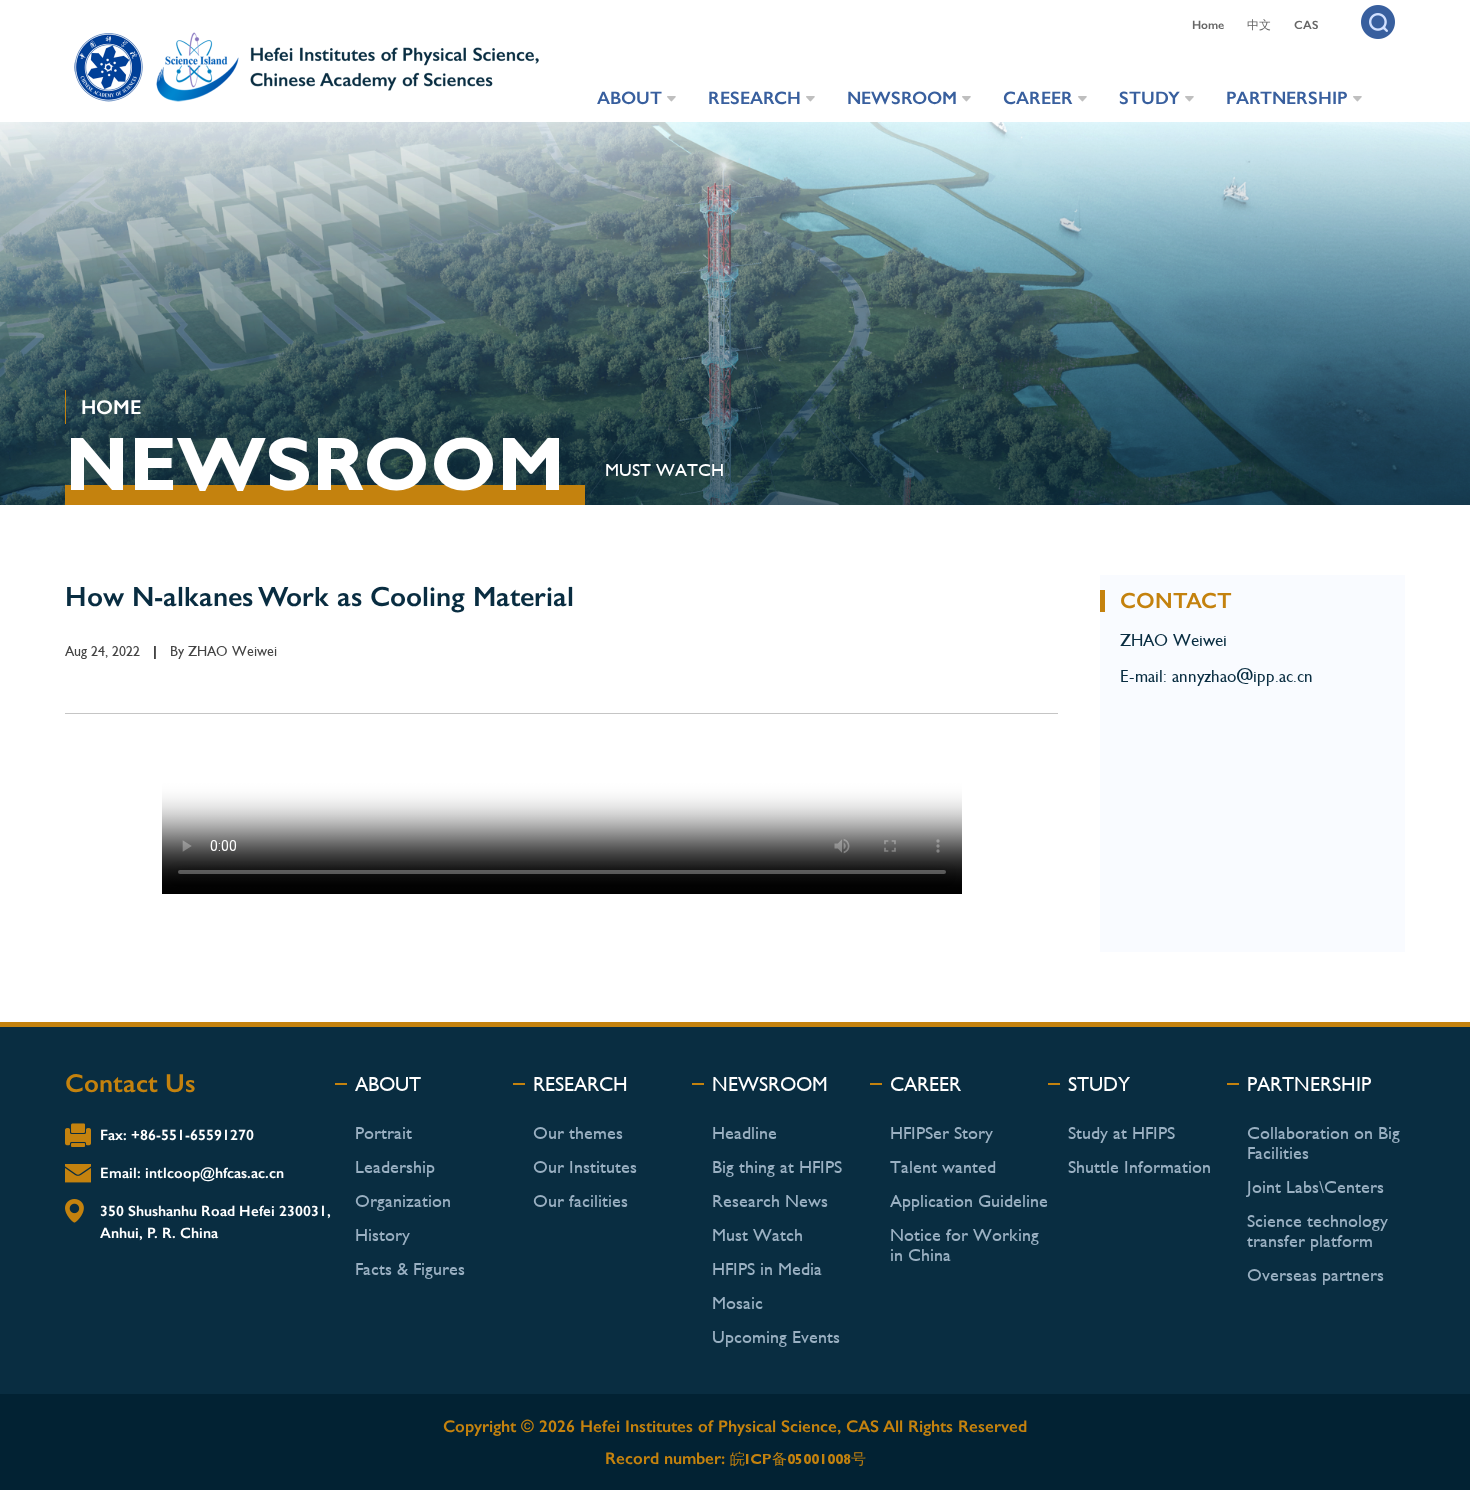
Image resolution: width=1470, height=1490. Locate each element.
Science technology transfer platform (1317, 1230)
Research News (770, 1200)
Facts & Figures (410, 1268)
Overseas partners (1315, 1274)
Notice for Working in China (964, 1244)
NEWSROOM (902, 98)
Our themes (578, 1132)
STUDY (1149, 98)
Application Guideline (969, 1200)
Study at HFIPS (1121, 1132)
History (382, 1234)
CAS (1306, 25)
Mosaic (737, 1302)
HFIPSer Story (941, 1132)
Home (1208, 25)
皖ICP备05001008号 (798, 1459)
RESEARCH (754, 98)
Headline (744, 1132)
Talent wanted (943, 1166)
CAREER (1038, 98)
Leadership (395, 1166)
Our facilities (580, 1200)
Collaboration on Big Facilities (1323, 1142)
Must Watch (757, 1234)
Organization (403, 1200)
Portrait (383, 1132)
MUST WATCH (664, 469)
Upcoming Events (776, 1336)
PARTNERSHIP (1287, 98)
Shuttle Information (1139, 1166)
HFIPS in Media (767, 1268)
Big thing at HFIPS (777, 1166)
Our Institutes (585, 1166)
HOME (111, 407)
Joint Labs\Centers (1315, 1186)
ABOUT (629, 98)
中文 (1259, 25)
